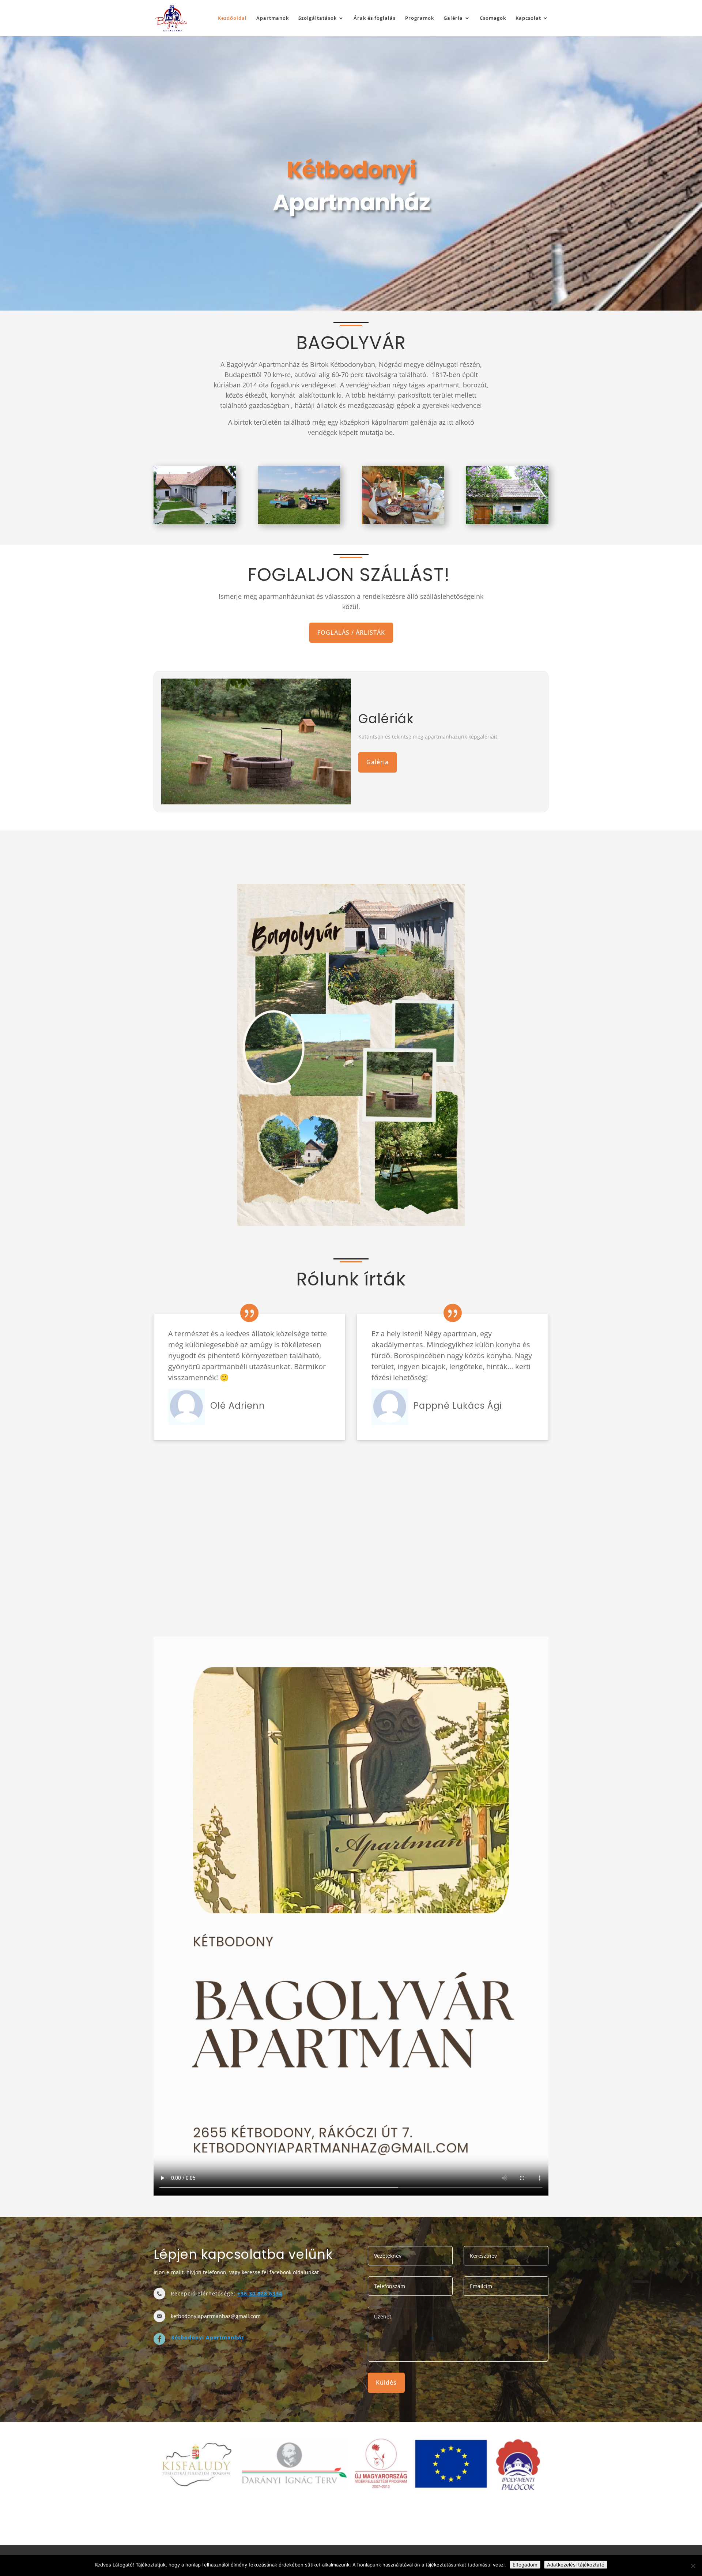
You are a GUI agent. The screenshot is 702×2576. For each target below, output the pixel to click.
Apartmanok (273, 18)
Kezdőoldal (232, 18)
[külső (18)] (507, 495)
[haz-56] (195, 495)
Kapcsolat (528, 18)
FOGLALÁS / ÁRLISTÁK (351, 632)
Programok (420, 18)
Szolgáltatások (318, 18)
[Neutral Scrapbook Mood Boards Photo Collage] (351, 1055)
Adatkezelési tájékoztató (576, 2565)
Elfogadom (525, 2565)
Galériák (386, 719)
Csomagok (493, 18)
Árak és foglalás (375, 18)
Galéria (453, 18)
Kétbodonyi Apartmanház (208, 2337)
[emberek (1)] (299, 495)
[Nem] (693, 2566)
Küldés (386, 2382)
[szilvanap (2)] (403, 495)
